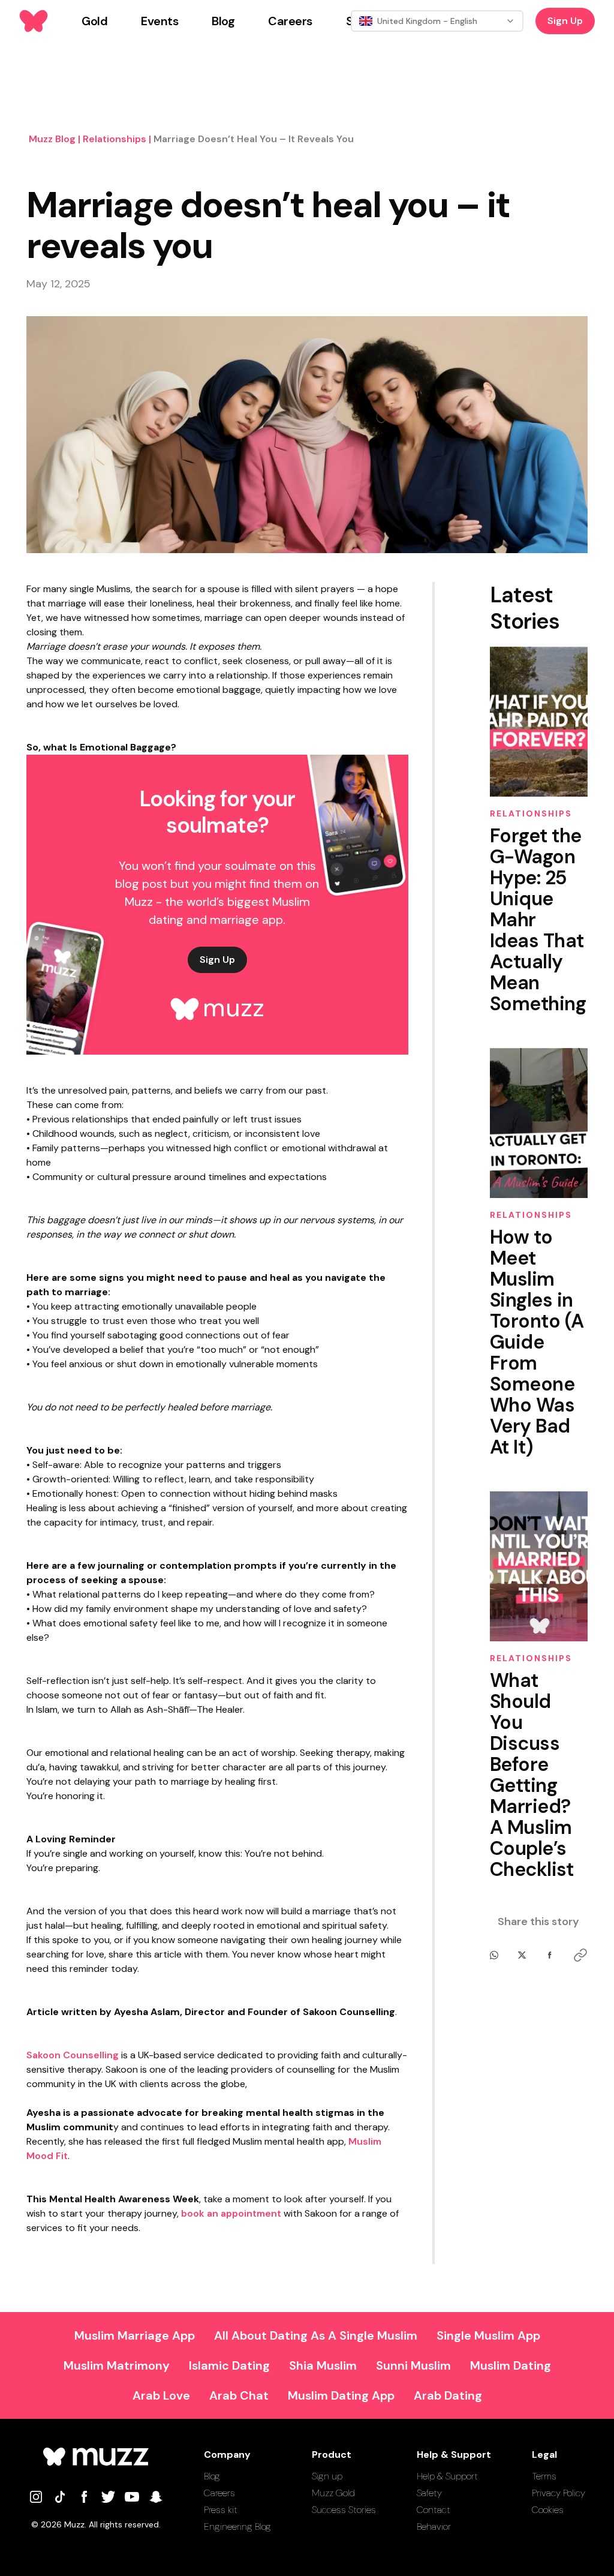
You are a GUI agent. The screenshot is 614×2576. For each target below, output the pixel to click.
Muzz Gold (333, 2493)
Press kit (221, 2510)
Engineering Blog (237, 2527)
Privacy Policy (559, 2493)
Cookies (548, 2510)
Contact (434, 2510)
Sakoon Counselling (73, 2055)
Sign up (327, 2476)
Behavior (434, 2527)
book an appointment (231, 2213)
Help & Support (447, 2476)
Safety (429, 2493)
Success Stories (344, 2510)
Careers (219, 2493)
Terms (544, 2476)
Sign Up (565, 21)
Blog (212, 2476)
